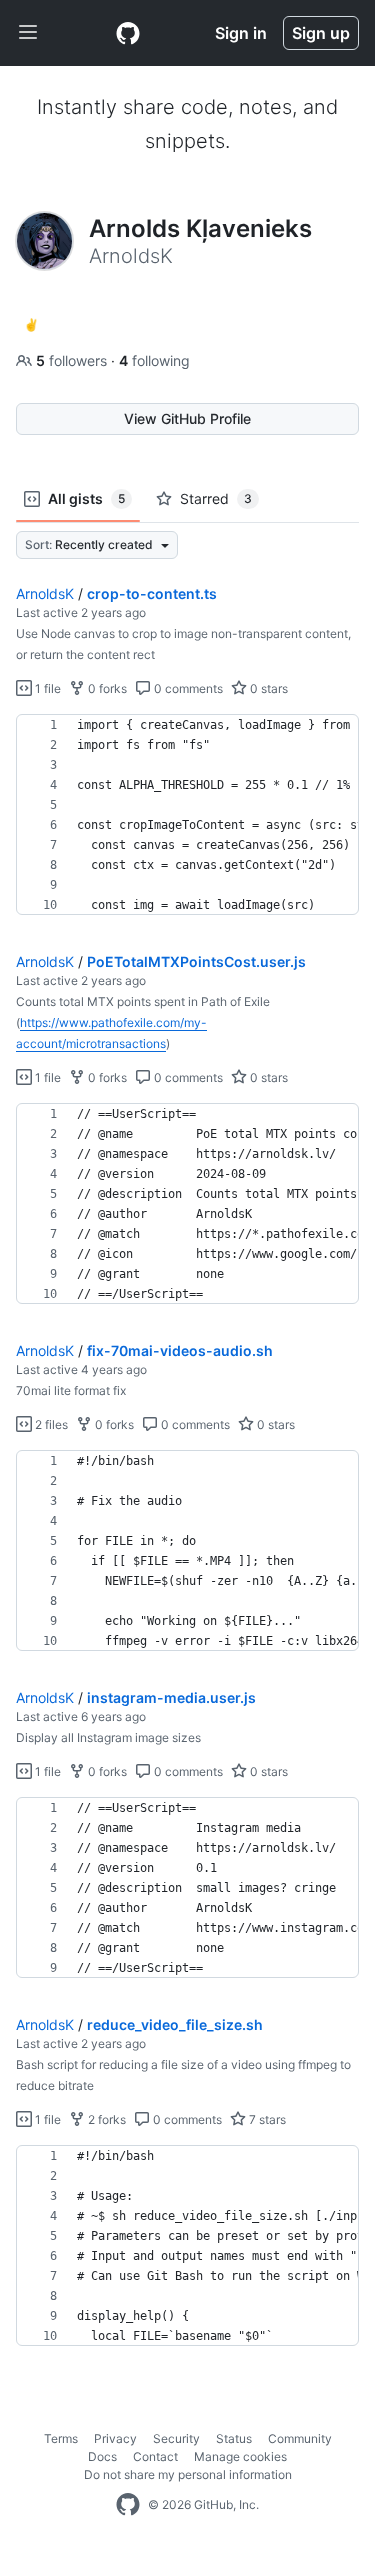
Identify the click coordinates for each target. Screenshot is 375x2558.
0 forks (106, 688)
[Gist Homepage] (128, 33)
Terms (61, 2438)
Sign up (321, 33)
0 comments (187, 688)
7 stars (266, 2119)
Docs (102, 2456)
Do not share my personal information (188, 2474)
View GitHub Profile (187, 418)
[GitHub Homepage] (128, 2505)
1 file (46, 688)
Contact (155, 2456)
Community (300, 2438)
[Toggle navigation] (28, 33)
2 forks (105, 2119)
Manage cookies (240, 2456)
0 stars (267, 688)
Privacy (115, 2438)
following (154, 360)
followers (73, 360)
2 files (50, 1424)
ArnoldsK (45, 593)
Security (176, 2438)
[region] (187, 815)
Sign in (241, 33)
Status (234, 2438)
